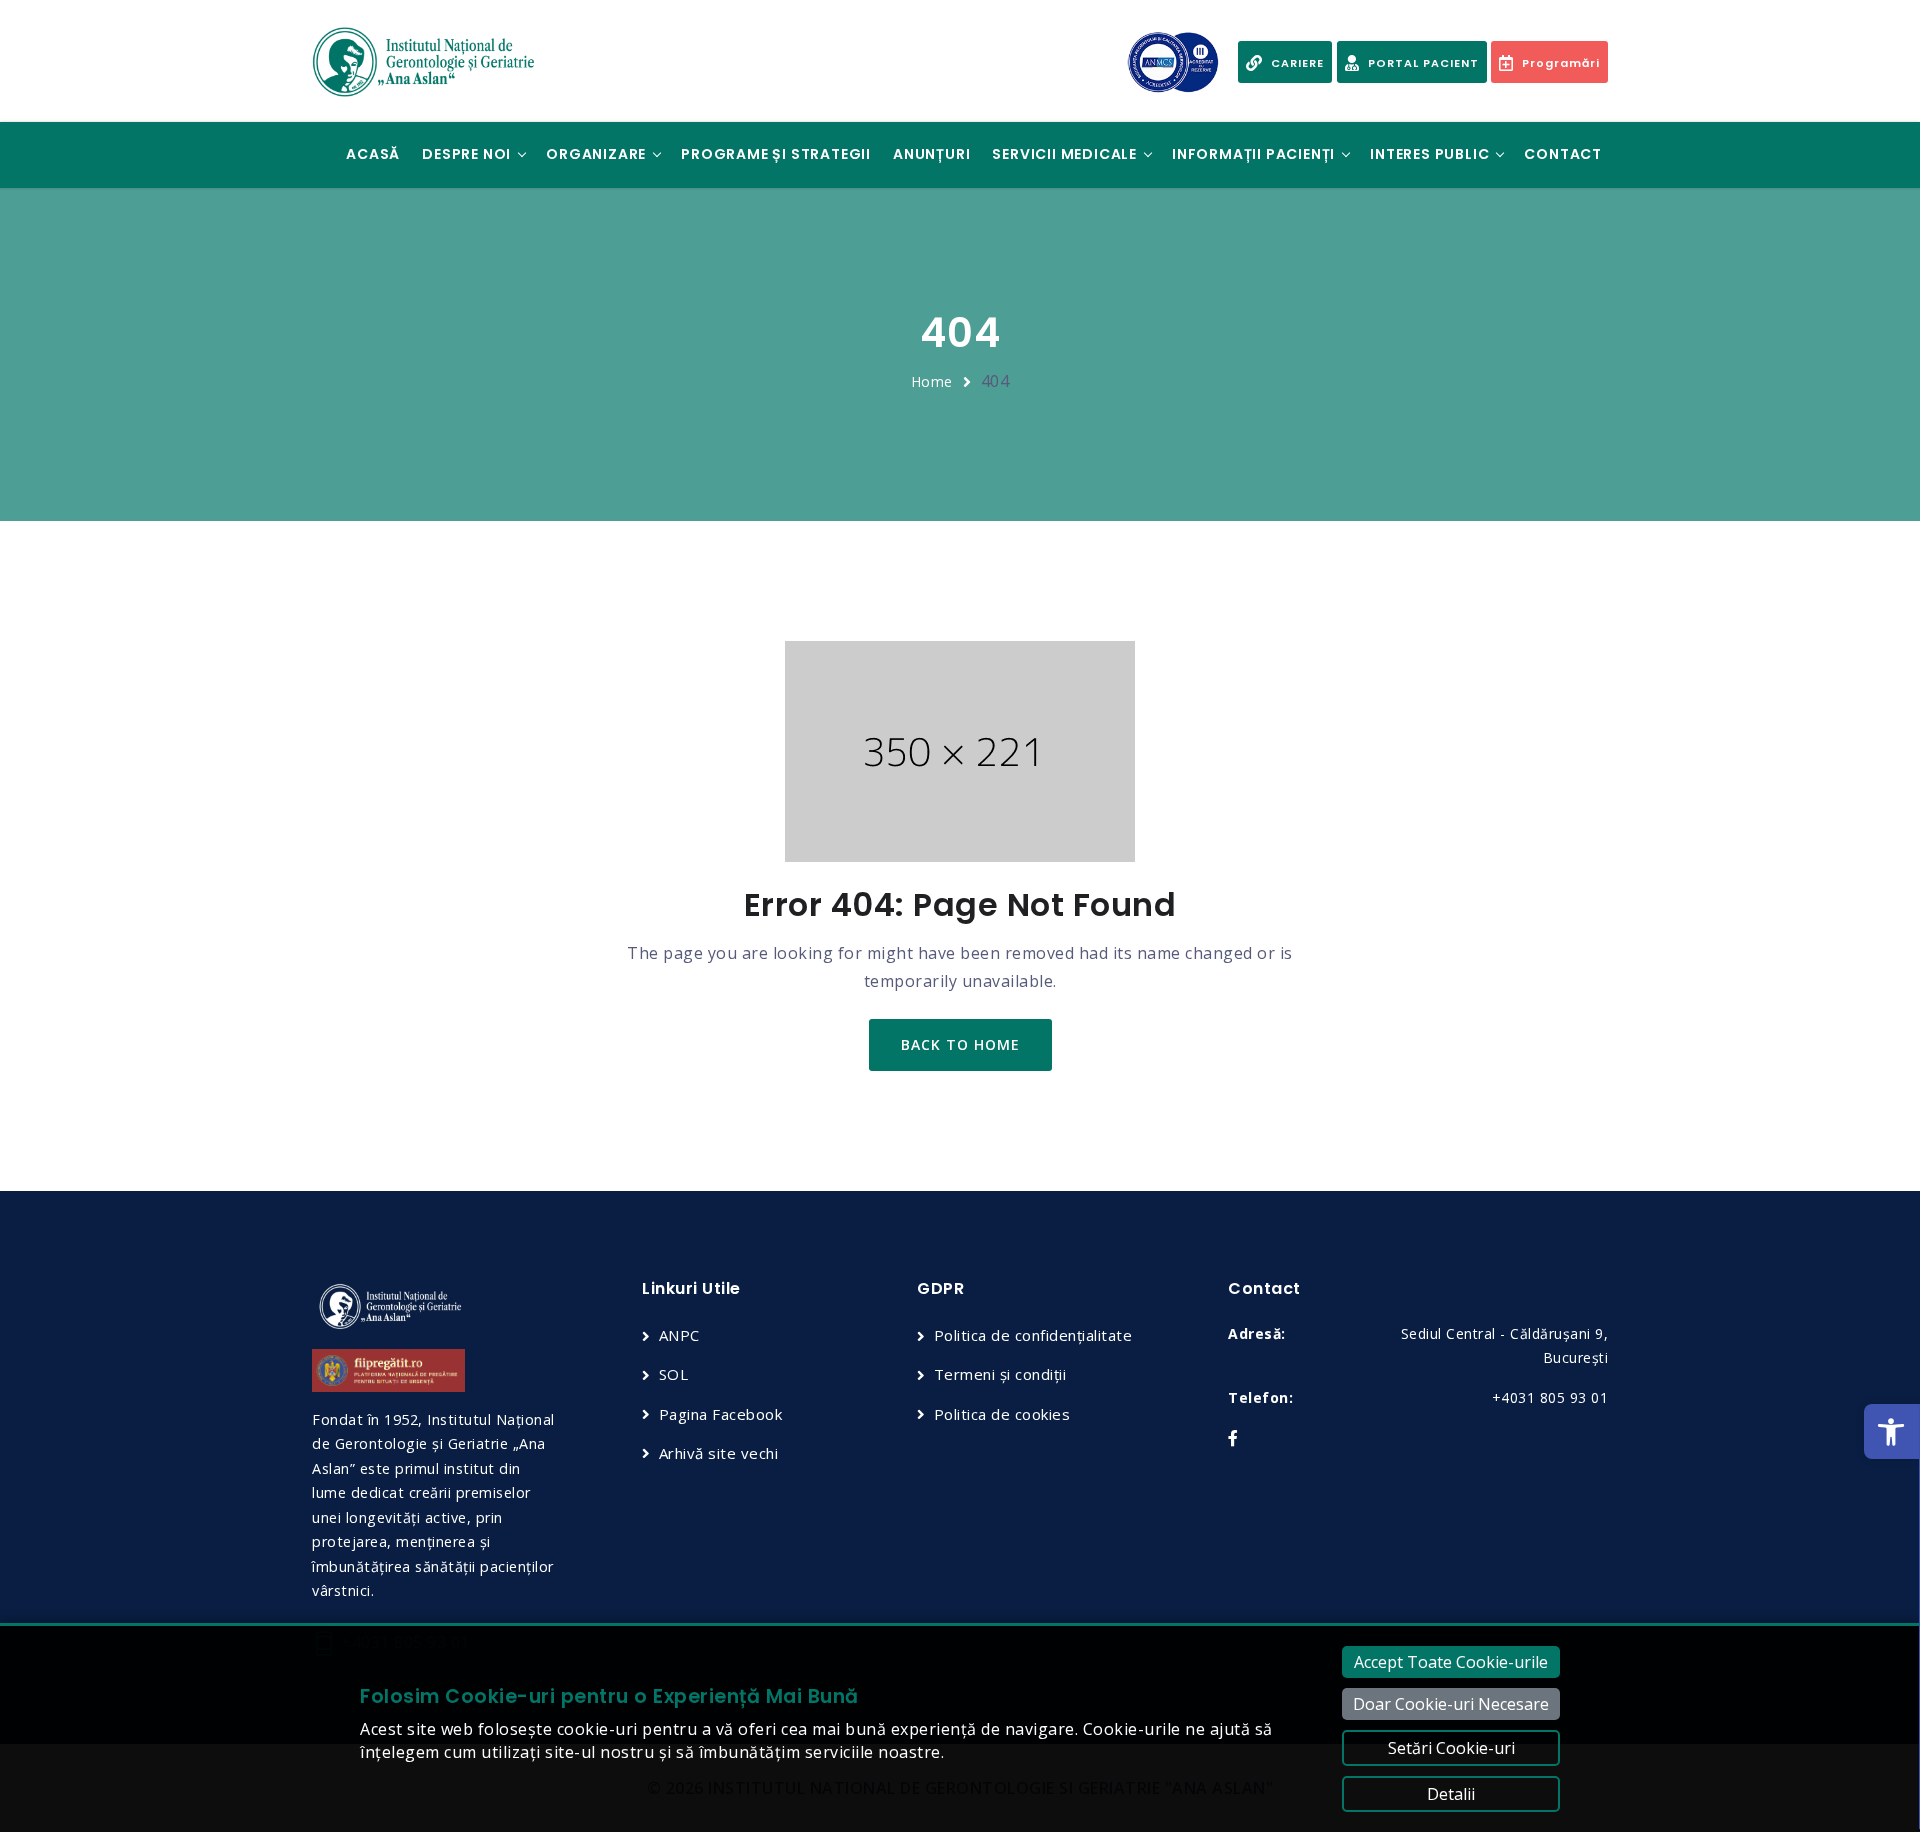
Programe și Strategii (776, 154)
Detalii (1451, 1794)
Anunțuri (931, 154)
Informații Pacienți (1253, 154)
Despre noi (466, 154)
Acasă (373, 154)
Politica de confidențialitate (1033, 1335)
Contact (1563, 154)
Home (932, 381)
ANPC (679, 1335)
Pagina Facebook (720, 1414)
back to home (960, 1044)
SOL (673, 1374)
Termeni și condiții (1000, 1374)
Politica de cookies (1002, 1414)
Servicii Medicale (1064, 154)
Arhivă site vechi (718, 1453)
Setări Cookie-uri (1451, 1748)
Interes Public (1429, 154)
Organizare (596, 154)
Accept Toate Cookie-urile (1451, 1662)
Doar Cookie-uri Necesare (1451, 1704)
